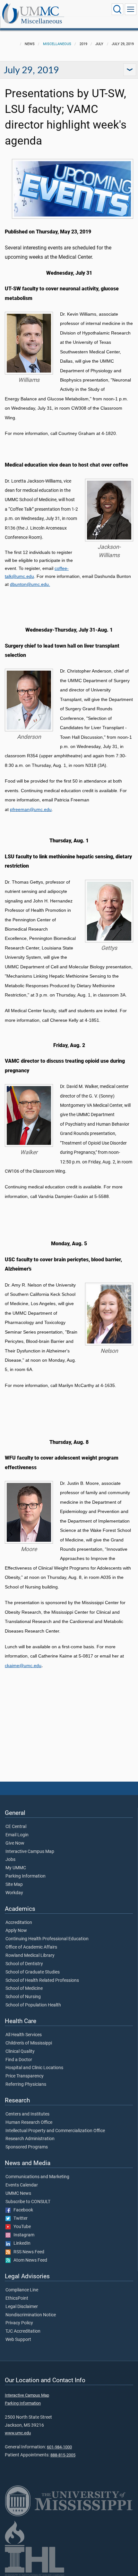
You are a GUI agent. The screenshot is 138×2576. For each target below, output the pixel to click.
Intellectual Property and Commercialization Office (55, 2131)
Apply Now (16, 1931)
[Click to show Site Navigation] (131, 9)
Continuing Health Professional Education (47, 1939)
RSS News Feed (27, 2252)
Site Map (14, 1885)
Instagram (22, 2235)
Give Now (15, 1843)
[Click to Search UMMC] (117, 9)
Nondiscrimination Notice (31, 2315)
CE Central (16, 1827)
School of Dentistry (24, 1964)
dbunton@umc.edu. (30, 584)
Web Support (18, 2340)
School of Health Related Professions (42, 1981)
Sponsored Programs (27, 2147)
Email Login (17, 1835)
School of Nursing (23, 1997)
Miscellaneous (42, 21)
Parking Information (26, 1876)
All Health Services (24, 2035)
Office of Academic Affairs (31, 1947)
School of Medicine (24, 1989)
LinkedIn (21, 2243)
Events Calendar (22, 2185)
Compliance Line (22, 2290)
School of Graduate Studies (33, 1972)
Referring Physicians (26, 2084)
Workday (14, 1893)
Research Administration (30, 2139)
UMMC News (18, 2194)
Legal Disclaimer (22, 2307)
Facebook (22, 2210)
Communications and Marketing (37, 2177)
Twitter (19, 2218)
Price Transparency (25, 2076)
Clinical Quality (20, 2052)
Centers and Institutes (27, 2114)
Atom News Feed (29, 2260)
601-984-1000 (59, 2447)
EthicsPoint (17, 2298)
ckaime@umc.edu (23, 1666)
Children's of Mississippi (29, 2043)
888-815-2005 (63, 2455)
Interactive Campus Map (30, 1852)
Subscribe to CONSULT (28, 2202)
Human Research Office (29, 2123)
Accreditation (19, 1923)
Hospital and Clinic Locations (34, 2068)
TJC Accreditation (23, 2331)
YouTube (21, 2227)
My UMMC (16, 1868)
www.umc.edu (18, 2433)
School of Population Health (33, 2005)
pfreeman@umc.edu (31, 809)
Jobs (10, 1860)
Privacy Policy (19, 2323)
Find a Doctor (19, 2060)
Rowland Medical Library (30, 1956)
